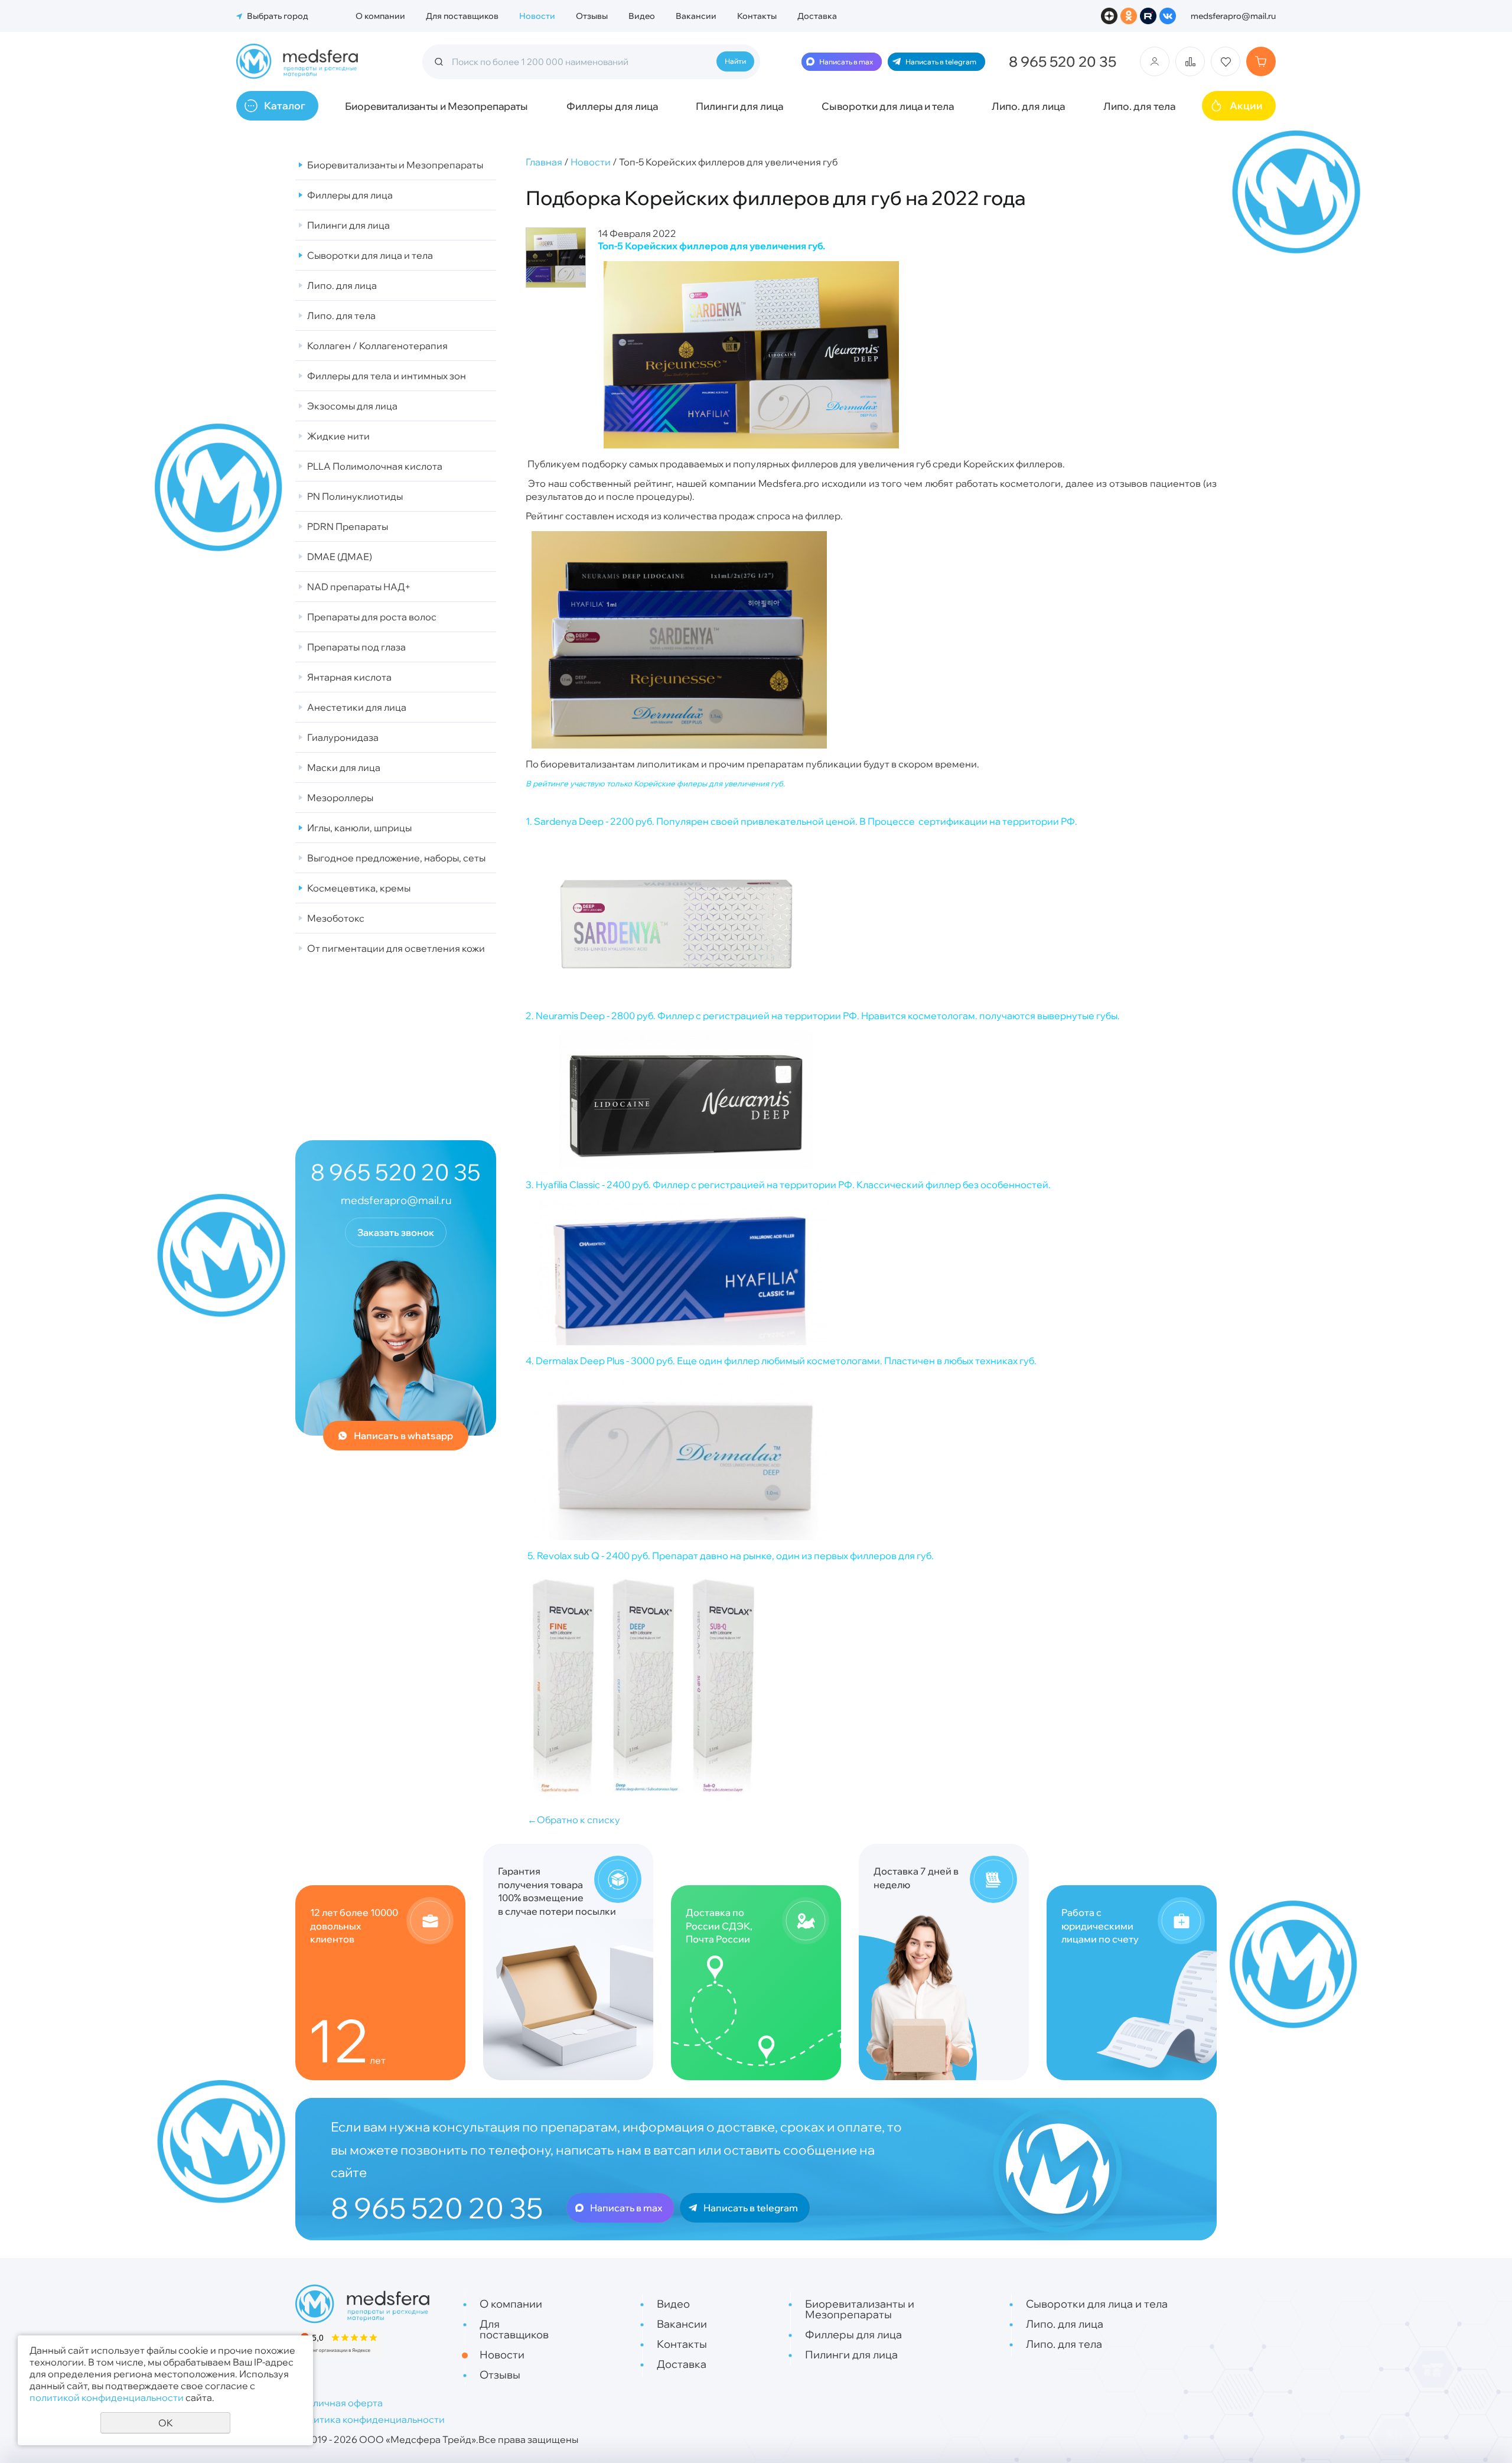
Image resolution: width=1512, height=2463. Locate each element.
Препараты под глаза (356, 647)
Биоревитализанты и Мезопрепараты (436, 106)
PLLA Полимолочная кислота (375, 466)
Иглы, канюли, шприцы (359, 828)
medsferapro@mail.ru (1233, 16)
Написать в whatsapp (403, 1436)
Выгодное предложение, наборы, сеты (396, 858)
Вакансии (696, 16)
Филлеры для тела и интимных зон (387, 376)
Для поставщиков (462, 16)
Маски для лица (344, 767)
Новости (537, 16)
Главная (544, 162)
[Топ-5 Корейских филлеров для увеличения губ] (556, 258)
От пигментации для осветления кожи (396, 948)
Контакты (757, 16)
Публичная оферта (339, 2403)
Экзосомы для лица (352, 406)
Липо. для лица (1028, 106)
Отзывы (592, 16)
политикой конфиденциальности (107, 2397)
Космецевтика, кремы (359, 888)
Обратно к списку (574, 1820)
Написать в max (846, 62)
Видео (642, 16)
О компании (380, 16)
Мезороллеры (340, 798)
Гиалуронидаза (343, 737)
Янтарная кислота (349, 677)
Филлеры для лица (612, 106)
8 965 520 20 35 (1063, 61)
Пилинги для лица (739, 106)
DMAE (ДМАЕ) (340, 557)
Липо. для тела (1139, 106)
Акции (1246, 105)
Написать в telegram (941, 62)
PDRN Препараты (348, 526)
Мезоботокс (336, 918)
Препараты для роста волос (372, 617)
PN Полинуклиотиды (355, 496)
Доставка (817, 16)
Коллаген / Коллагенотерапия (377, 346)
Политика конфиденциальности (370, 2419)
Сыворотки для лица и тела (888, 106)
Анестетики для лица (357, 707)
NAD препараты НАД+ (359, 587)
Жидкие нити (338, 436)
